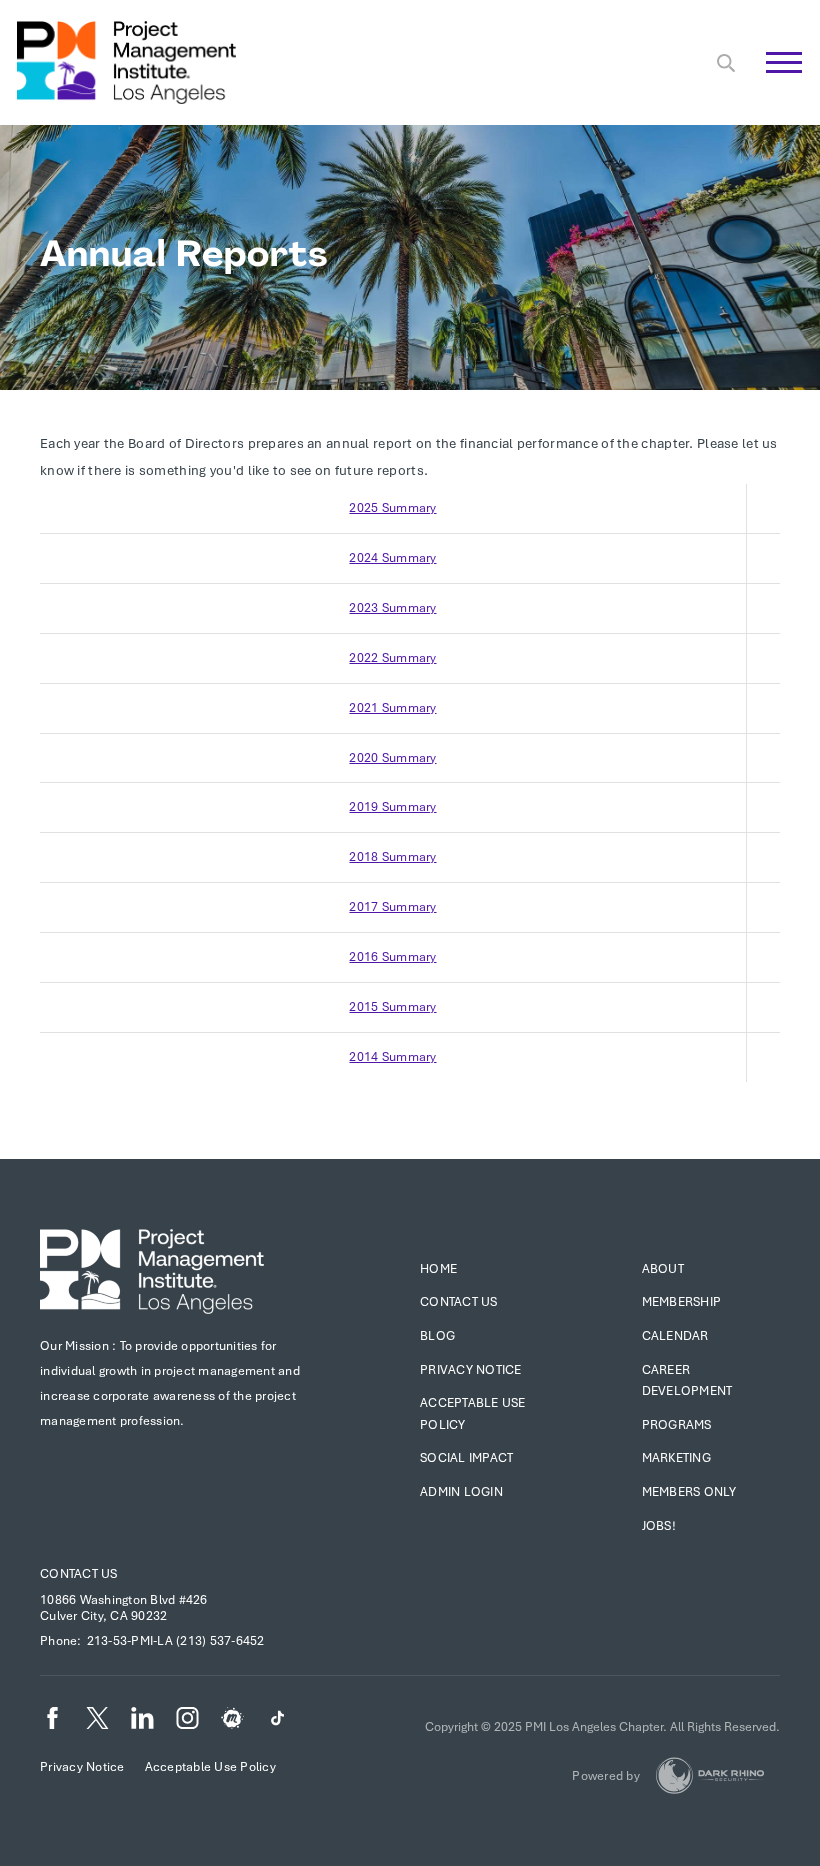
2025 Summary (392, 508)
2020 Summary (392, 758)
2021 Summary (392, 708)
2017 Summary (392, 907)
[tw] (97, 1718)
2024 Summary (392, 558)
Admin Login (461, 1492)
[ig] (187, 1718)
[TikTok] (277, 1718)
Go (773, 85)
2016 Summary (392, 957)
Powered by (606, 1776)
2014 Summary (392, 1057)
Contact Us (459, 1302)
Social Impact (466, 1458)
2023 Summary (392, 608)
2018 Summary (392, 857)
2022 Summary (392, 658)
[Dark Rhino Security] (710, 1775)
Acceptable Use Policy (210, 1767)
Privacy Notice (471, 1370)
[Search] (726, 63)
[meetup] (232, 1718)
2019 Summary (392, 807)
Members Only (689, 1492)
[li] (142, 1718)
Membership (682, 1302)
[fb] (52, 1718)
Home (438, 1269)
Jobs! (659, 1526)
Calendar (675, 1336)
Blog (437, 1336)
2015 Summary (392, 1007)
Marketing (676, 1458)
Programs (677, 1425)
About (663, 1269)
